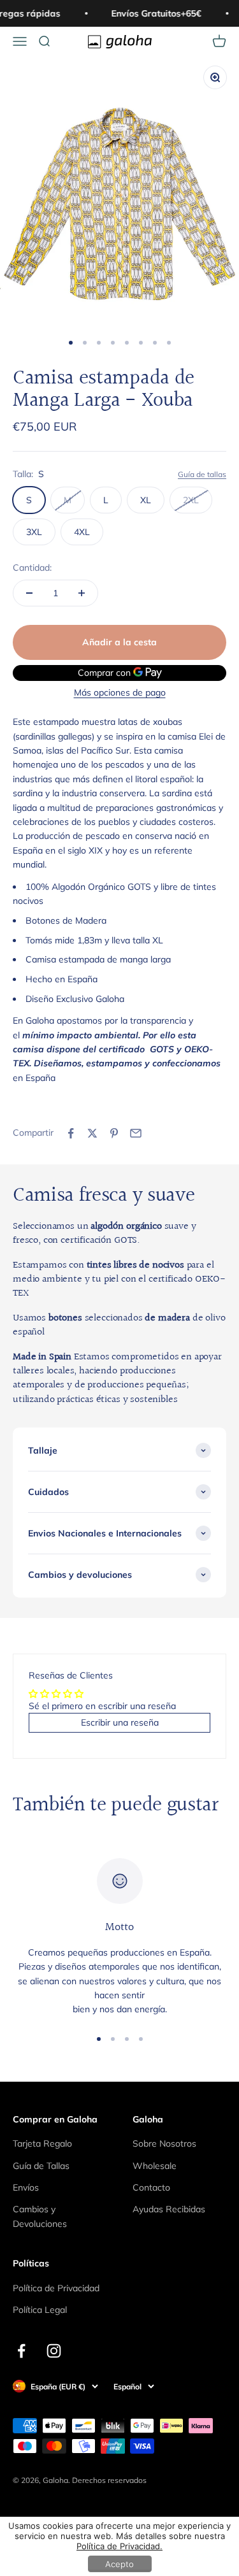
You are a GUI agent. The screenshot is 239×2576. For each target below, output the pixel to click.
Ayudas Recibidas (169, 2209)
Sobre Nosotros (164, 2143)
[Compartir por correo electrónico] (136, 1133)
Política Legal (40, 2310)
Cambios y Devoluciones (40, 2216)
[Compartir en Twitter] (92, 1133)
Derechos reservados (109, 2480)
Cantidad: (32, 568)
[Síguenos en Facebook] (21, 2351)
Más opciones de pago (120, 692)
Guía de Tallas (41, 2166)
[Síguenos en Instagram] (54, 2351)
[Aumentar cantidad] (82, 593)
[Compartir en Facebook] (71, 1133)
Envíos (26, 2187)
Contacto (151, 2187)
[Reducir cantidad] (29, 593)
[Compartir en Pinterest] (114, 1133)
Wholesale (155, 2166)
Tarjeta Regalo (42, 2143)
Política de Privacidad (56, 2288)
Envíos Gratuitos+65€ (153, 13)
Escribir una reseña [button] (120, 1722)
